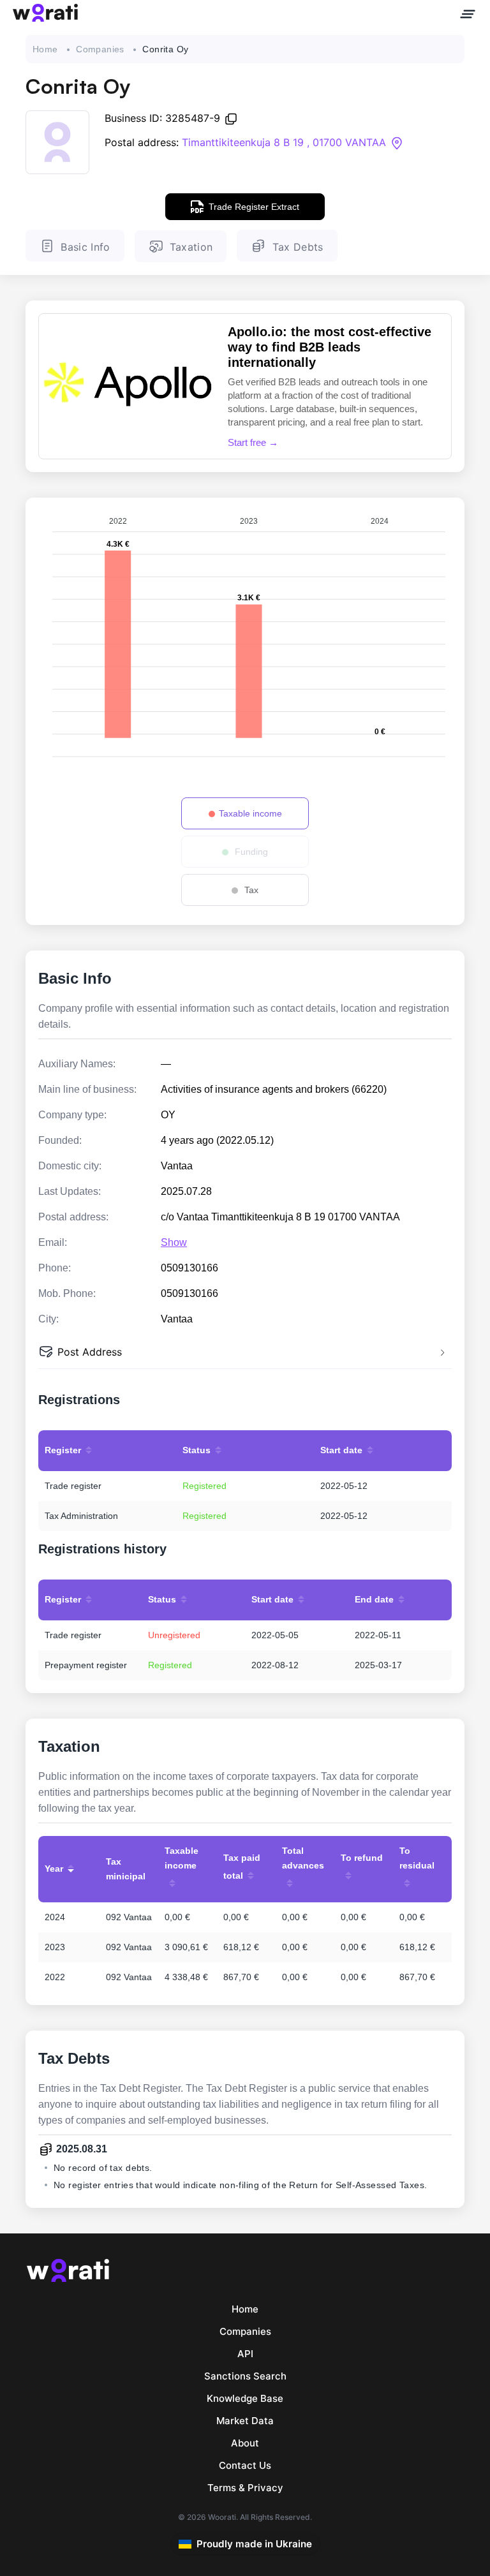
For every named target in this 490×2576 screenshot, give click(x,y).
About (245, 2443)
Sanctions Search (245, 2376)
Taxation (191, 247)
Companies (100, 49)
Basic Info (85, 247)
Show (174, 1242)
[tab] (245, 1353)
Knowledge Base (245, 2398)
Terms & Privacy (245, 2488)
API (245, 2354)
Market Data (245, 2421)
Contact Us (245, 2465)
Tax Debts (298, 247)
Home (45, 49)
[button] (245, 1353)
